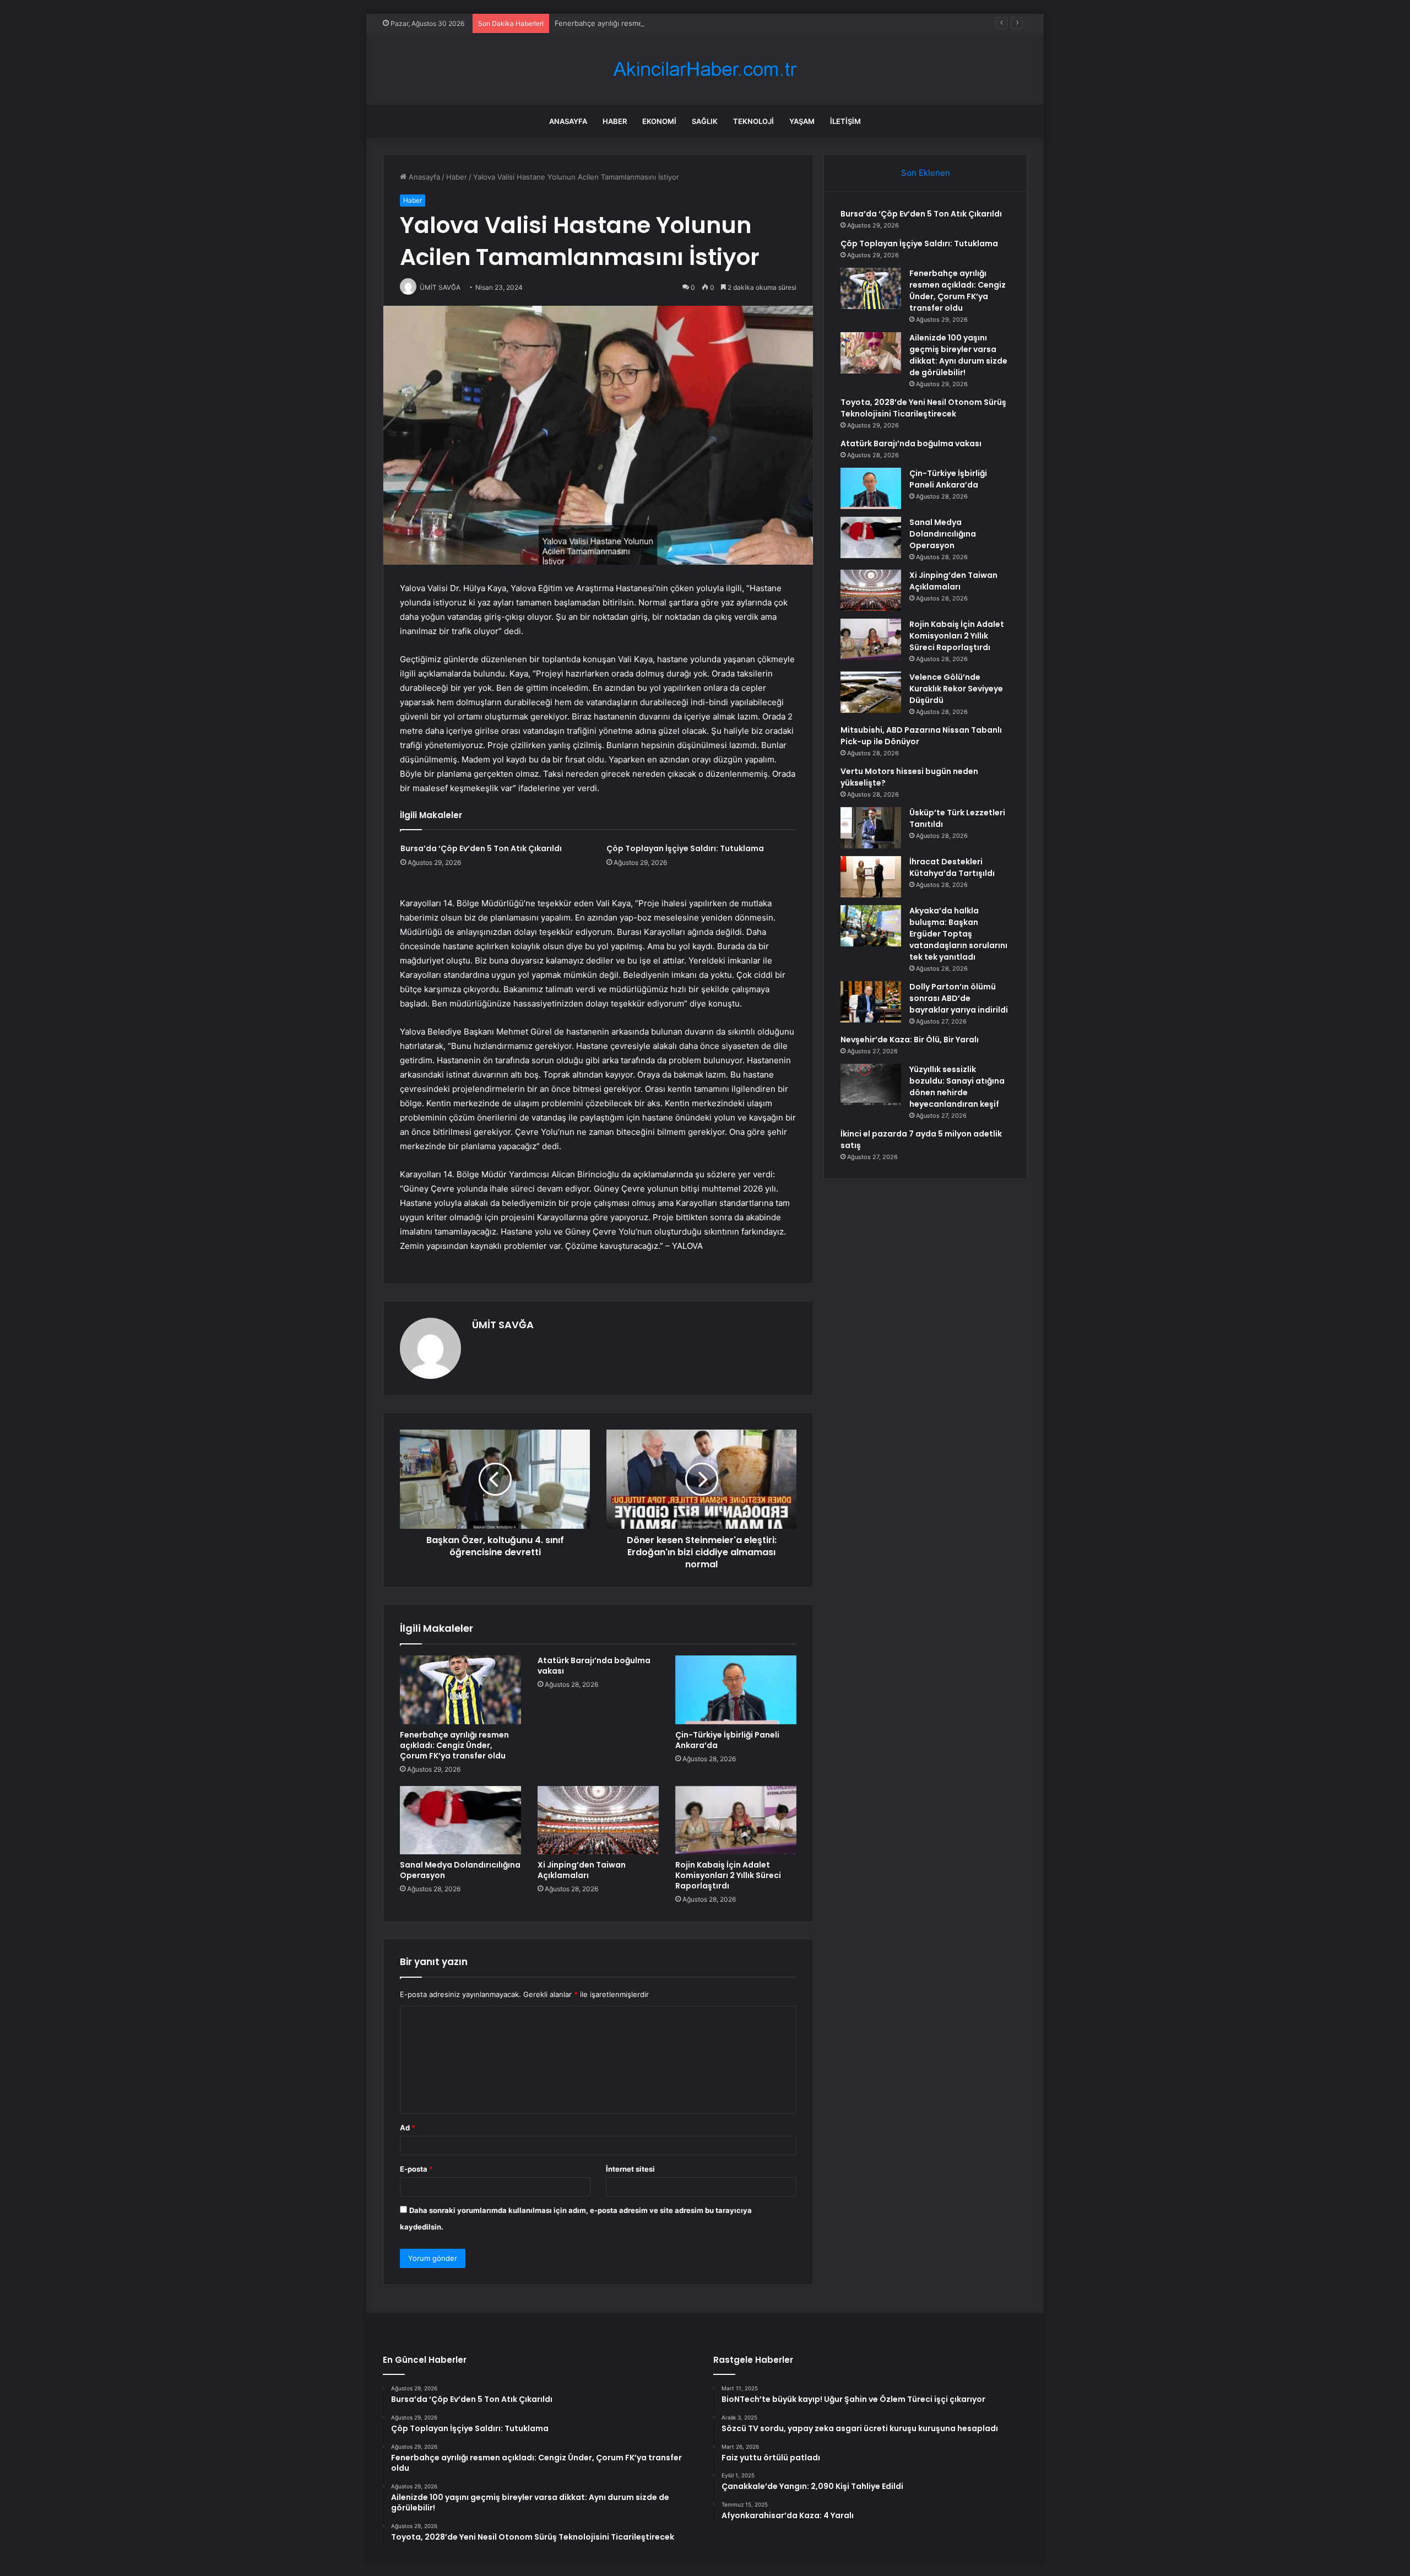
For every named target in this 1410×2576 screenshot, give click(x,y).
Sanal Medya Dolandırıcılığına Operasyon (460, 1870)
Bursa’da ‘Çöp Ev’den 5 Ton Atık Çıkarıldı (481, 848)
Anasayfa (568, 121)
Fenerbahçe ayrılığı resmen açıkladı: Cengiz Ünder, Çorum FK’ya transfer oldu (687, 23)
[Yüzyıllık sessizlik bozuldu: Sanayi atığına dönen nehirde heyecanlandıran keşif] (871, 1084)
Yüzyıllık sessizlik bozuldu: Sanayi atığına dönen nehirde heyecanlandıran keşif (957, 1087)
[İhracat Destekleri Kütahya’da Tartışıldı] (871, 877)
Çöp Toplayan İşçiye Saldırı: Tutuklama (685, 848)
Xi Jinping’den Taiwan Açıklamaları (582, 1870)
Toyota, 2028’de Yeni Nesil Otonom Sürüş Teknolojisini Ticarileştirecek (923, 408)
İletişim (845, 121)
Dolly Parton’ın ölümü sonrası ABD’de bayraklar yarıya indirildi (959, 998)
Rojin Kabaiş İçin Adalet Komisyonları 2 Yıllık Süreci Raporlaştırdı (728, 1875)
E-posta (416, 2169)
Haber (615, 121)
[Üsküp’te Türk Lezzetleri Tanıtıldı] (871, 828)
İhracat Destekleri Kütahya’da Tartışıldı (952, 867)
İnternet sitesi (630, 2169)
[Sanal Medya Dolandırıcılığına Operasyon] (460, 1820)
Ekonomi (659, 121)
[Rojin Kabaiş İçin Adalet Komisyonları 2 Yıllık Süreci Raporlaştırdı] (736, 1820)
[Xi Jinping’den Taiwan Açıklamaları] (598, 1820)
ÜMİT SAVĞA (503, 1325)
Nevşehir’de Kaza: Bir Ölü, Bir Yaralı (910, 1040)
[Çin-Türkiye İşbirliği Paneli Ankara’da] (736, 1690)
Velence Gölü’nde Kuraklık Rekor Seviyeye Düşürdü (956, 689)
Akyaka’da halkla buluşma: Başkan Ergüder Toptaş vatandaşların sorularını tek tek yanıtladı (958, 934)
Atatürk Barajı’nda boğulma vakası (594, 1666)
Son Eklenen (926, 173)
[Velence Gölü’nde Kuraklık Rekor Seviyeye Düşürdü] (871, 692)
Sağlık (705, 121)
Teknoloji (753, 121)
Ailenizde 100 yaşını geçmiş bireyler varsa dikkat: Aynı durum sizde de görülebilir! (958, 355)
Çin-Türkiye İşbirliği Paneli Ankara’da (727, 1740)
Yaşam (802, 121)
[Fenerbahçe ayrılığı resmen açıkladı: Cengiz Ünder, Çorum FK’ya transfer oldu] (460, 1690)
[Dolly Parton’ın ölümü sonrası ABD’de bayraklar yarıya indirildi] (871, 1002)
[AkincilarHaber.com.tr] (705, 69)
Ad (408, 2128)
